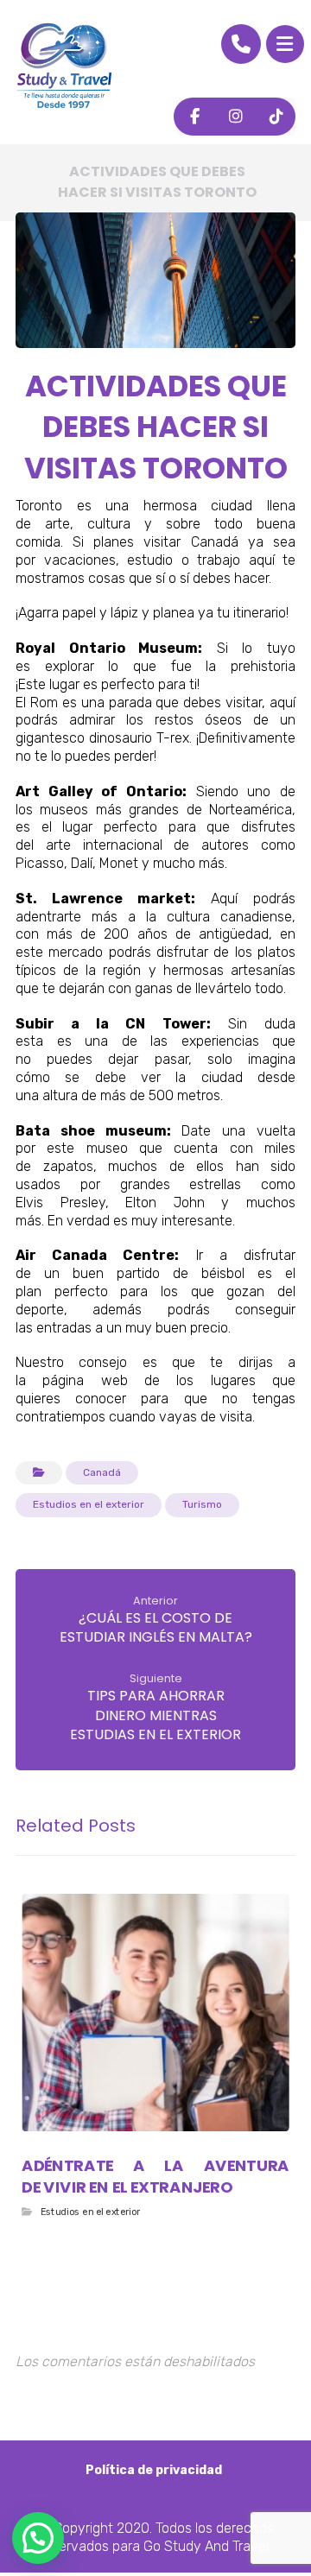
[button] (285, 44)
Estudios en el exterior (89, 1504)
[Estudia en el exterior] (64, 66)
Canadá (102, 1472)
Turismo (202, 1504)
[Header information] (241, 43)
